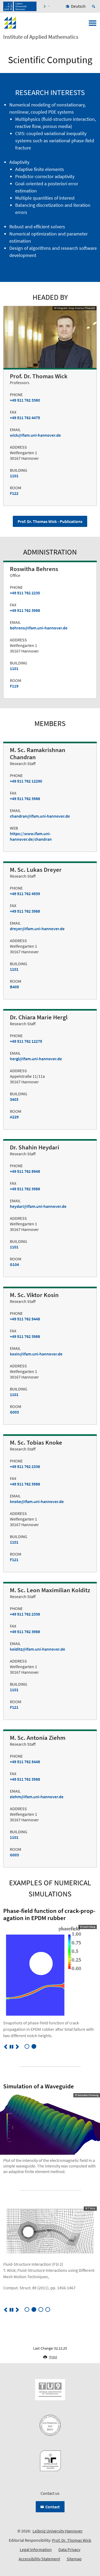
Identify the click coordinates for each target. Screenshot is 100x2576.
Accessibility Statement (39, 2559)
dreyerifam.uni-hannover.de (37, 929)
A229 (14, 1117)
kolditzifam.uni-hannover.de (37, 1649)
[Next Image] (17, 2047)
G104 (14, 1264)
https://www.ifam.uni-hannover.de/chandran (31, 836)
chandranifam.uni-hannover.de (40, 816)
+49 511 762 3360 (25, 400)
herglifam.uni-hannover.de (36, 1059)
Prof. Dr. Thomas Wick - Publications (50, 521)
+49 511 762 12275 (26, 1041)
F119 (14, 686)
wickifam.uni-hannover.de (35, 435)
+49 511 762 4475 (25, 418)
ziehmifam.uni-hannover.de (37, 1797)
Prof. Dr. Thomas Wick (72, 2540)
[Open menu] (93, 25)
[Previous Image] (6, 2047)
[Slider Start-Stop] (11, 2047)
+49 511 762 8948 (25, 1171)
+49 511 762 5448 (25, 1319)
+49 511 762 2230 (25, 593)
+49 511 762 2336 (25, 1466)
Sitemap (74, 2559)
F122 (14, 493)
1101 (14, 476)
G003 (14, 1412)
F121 (14, 1560)
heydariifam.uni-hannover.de (38, 1206)
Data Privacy (69, 2549)
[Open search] (94, 6)
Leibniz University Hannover (58, 2531)
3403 (14, 1099)
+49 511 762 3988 (25, 610)
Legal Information (36, 2549)
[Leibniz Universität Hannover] (20, 6)
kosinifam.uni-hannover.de (36, 1354)
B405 (14, 987)
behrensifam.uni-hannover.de (39, 628)
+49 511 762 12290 (26, 781)
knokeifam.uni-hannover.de (37, 1501)
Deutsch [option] (78, 6)
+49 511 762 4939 (25, 894)
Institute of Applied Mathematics (41, 37)
